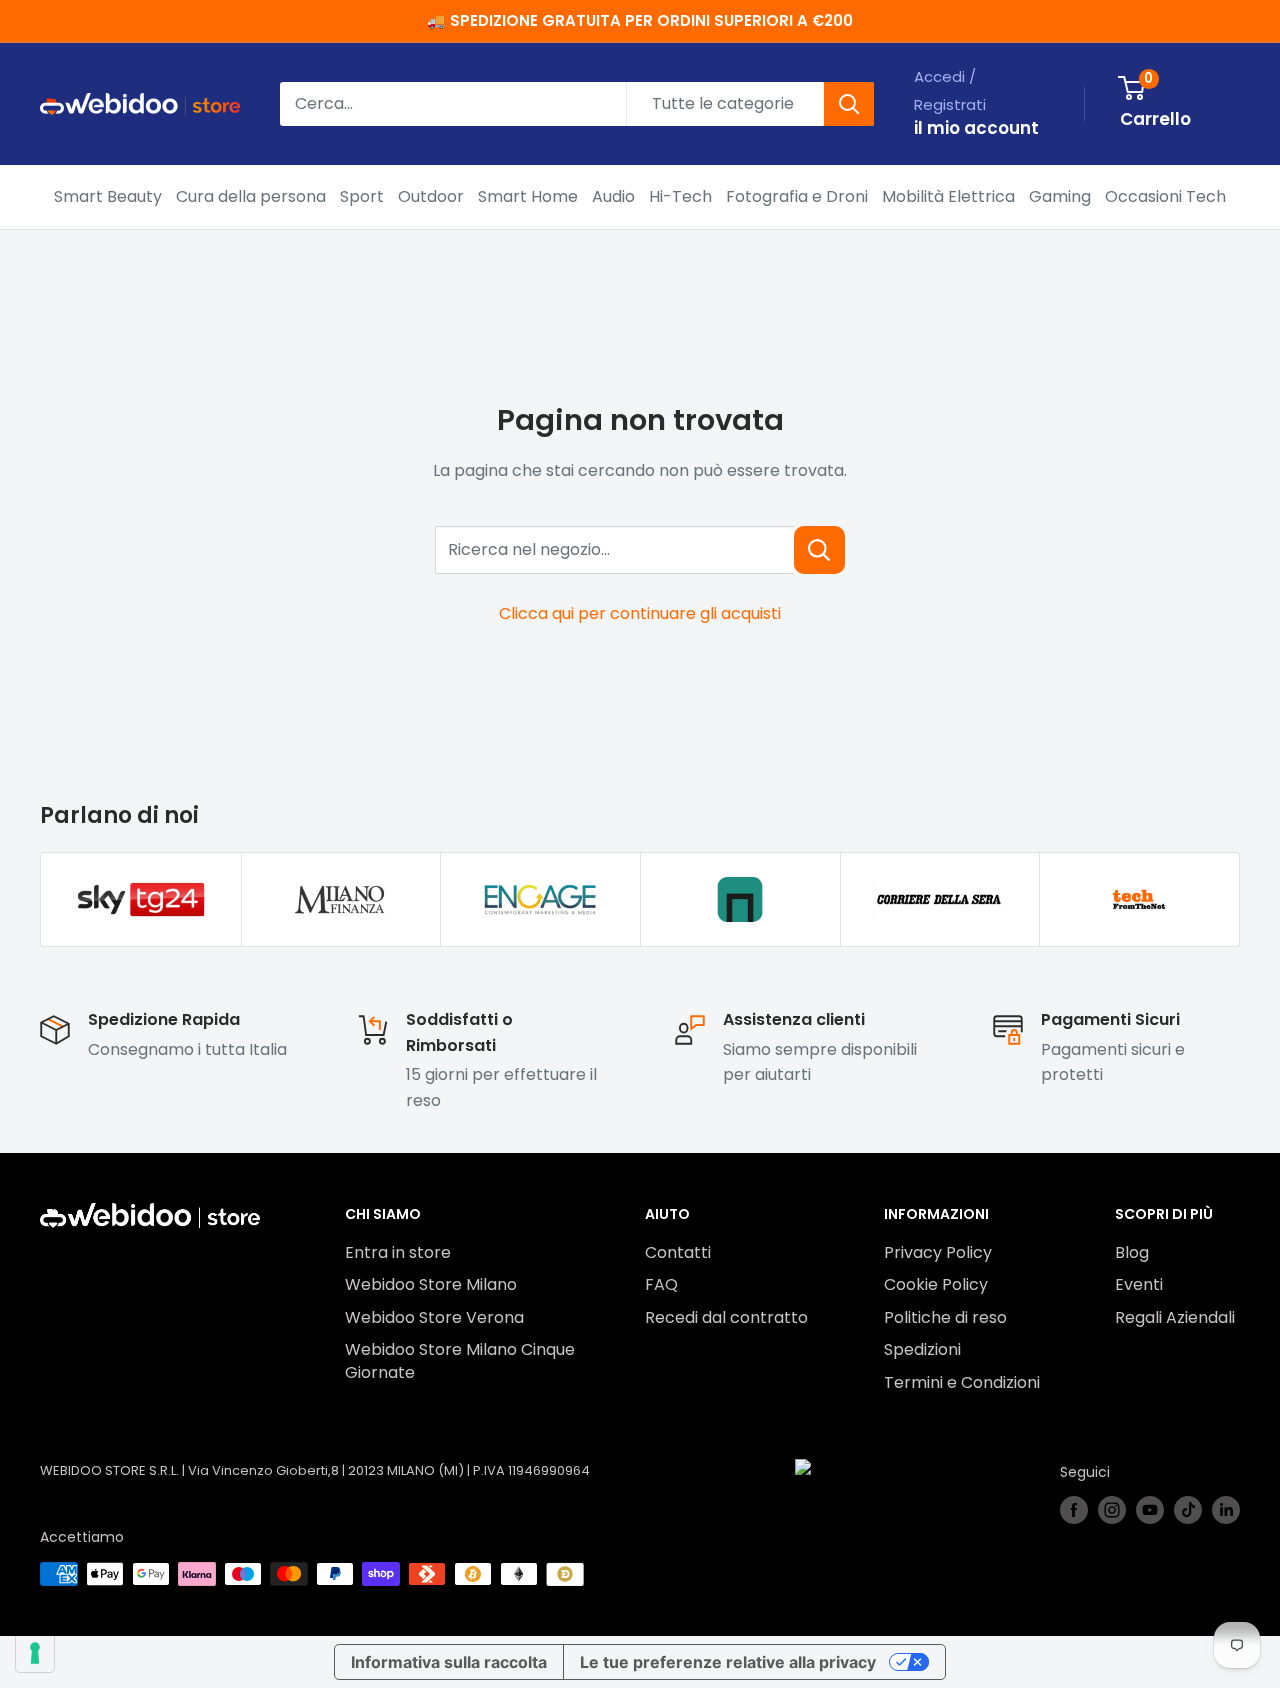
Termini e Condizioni (962, 1382)
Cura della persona (251, 196)
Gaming (1060, 196)
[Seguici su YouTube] (1150, 1510)
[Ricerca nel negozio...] (819, 550)
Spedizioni (922, 1349)
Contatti (678, 1252)
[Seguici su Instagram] (1112, 1510)
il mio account (976, 128)
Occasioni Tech (1165, 196)
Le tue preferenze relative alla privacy (728, 1662)
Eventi (1139, 1284)
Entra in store (398, 1252)
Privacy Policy (938, 1252)
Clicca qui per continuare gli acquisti (640, 613)
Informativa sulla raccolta (449, 1662)
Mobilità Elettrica (948, 196)
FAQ (661, 1284)
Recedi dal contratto (726, 1317)
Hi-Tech (680, 196)
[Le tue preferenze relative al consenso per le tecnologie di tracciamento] (35, 1653)
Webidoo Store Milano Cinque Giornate (460, 1360)
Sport (362, 196)
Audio (613, 196)
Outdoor (431, 196)
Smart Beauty (108, 196)
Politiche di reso (945, 1317)
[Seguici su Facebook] (1074, 1510)
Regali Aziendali (1175, 1317)
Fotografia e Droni (797, 196)
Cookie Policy (936, 1284)
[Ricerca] (849, 104)
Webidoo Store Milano (431, 1284)
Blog (1132, 1252)
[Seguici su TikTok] (1188, 1510)
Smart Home (528, 196)
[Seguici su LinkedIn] (1226, 1510)
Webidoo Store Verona (434, 1317)
